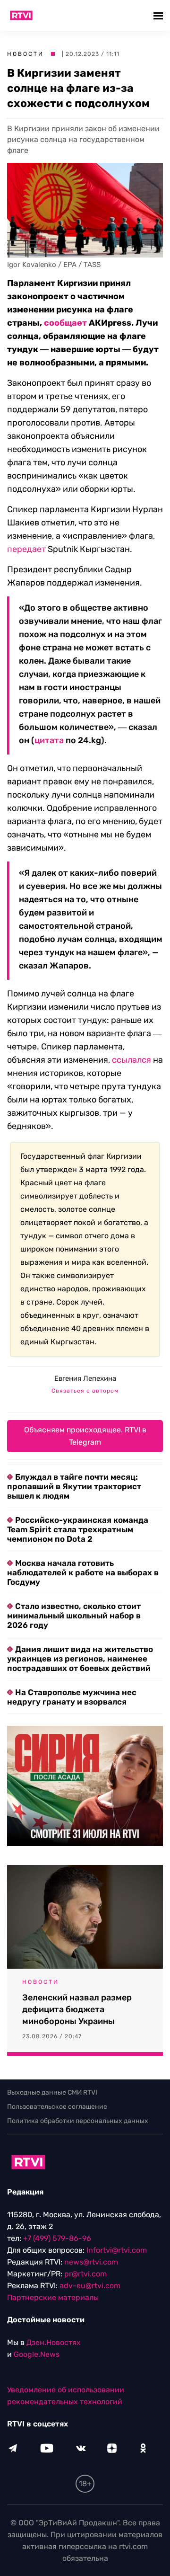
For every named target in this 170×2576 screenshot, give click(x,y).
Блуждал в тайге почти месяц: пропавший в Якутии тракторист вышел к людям (74, 1486)
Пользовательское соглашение (57, 2107)
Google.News (37, 2354)
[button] (159, 15)
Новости (25, 54)
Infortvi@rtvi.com (117, 2250)
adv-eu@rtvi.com (90, 2286)
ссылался (132, 1060)
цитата (49, 740)
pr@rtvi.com (85, 2274)
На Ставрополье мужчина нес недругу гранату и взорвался (72, 1697)
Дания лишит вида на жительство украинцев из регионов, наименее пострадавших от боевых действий (80, 1659)
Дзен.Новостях (54, 2342)
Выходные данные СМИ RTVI (52, 2092)
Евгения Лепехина (85, 1378)
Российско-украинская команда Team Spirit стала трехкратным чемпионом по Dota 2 (78, 1529)
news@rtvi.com (91, 2262)
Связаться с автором (85, 1391)
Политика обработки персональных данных (78, 2121)
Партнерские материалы (53, 2297)
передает (26, 549)
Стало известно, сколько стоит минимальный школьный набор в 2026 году (74, 1616)
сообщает (65, 323)
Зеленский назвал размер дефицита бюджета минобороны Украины (77, 2009)
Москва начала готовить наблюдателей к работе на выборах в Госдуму (83, 1572)
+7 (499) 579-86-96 (57, 2238)
